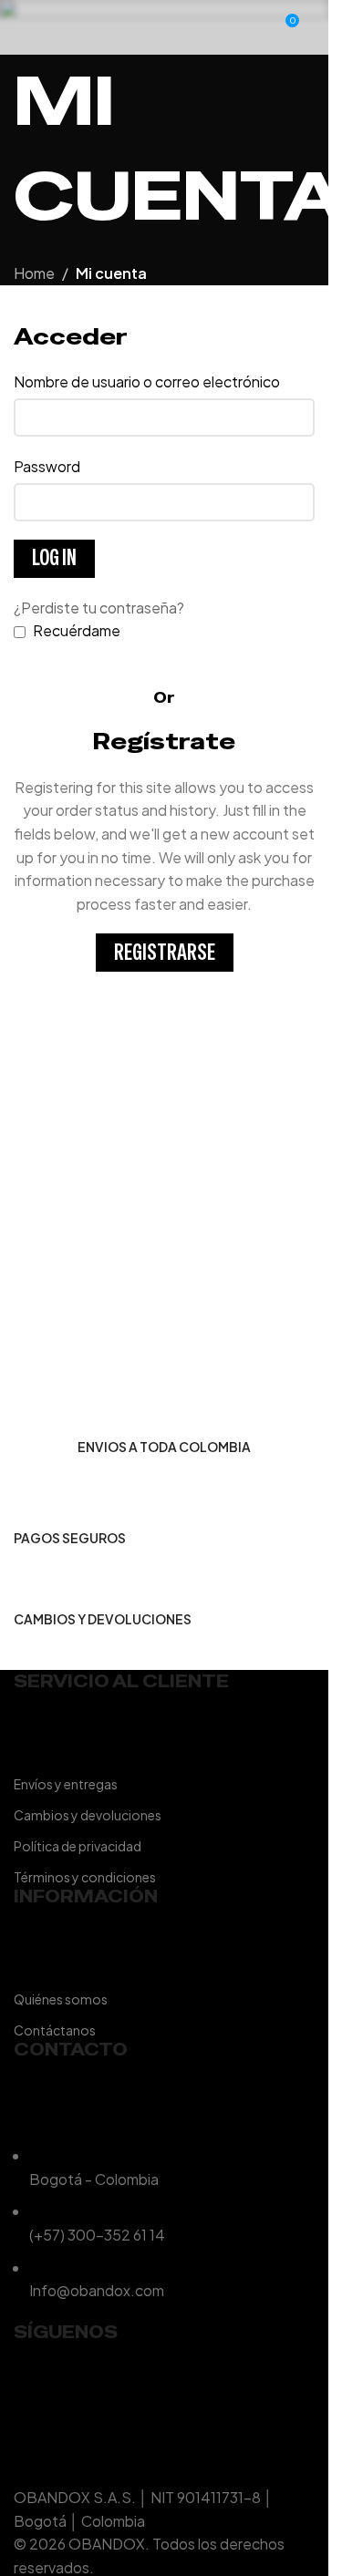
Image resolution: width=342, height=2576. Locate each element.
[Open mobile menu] (21, 27)
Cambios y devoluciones (88, 1815)
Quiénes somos (61, 1999)
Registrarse (165, 952)
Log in (54, 557)
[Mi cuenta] (251, 27)
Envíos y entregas (66, 1784)
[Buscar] (47, 27)
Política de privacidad (78, 1846)
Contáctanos (55, 2030)
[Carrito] (315, 27)
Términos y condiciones (85, 1877)
